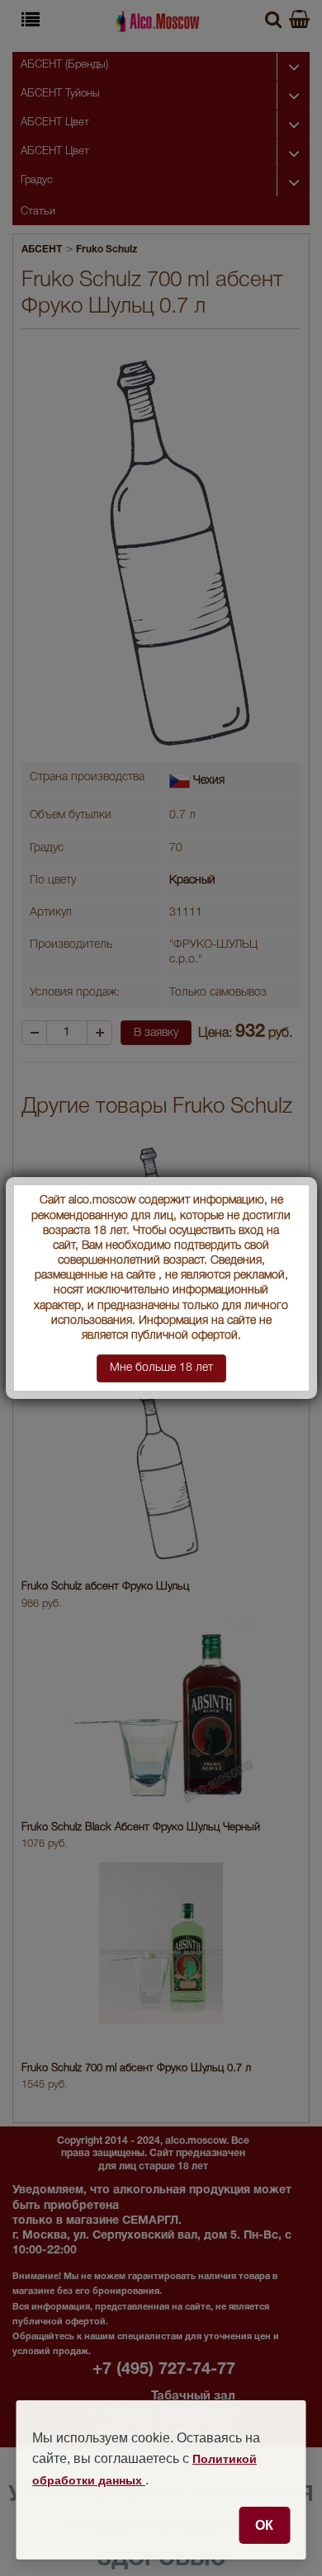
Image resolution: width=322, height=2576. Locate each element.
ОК (264, 2525)
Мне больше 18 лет (161, 1368)
